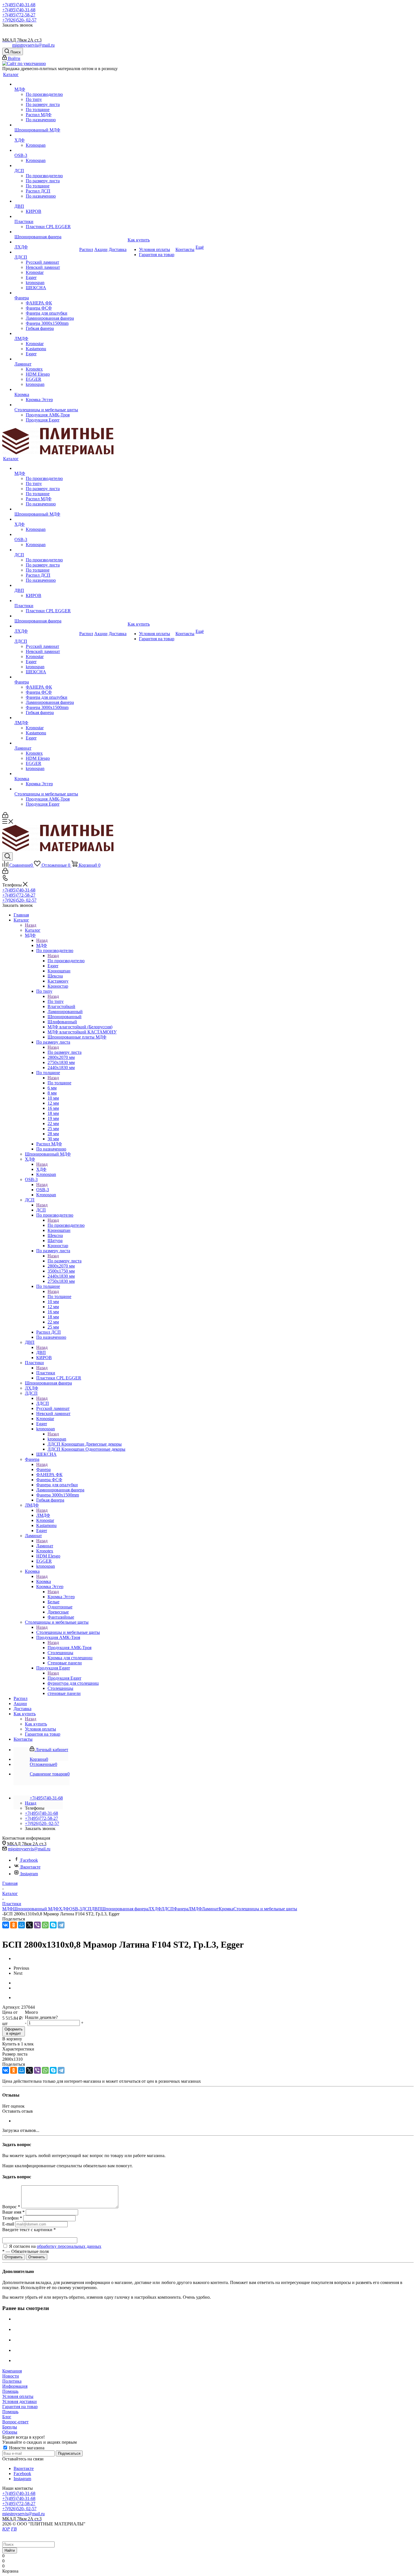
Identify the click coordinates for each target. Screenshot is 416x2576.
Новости (11, 2376)
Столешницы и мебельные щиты (68, 1632)
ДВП (41, 1352)
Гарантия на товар (20, 2407)
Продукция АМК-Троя (69, 1648)
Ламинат (45, 1546)
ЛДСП (43, 1403)
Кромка (44, 1581)
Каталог (33, 930)
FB (14, 2529)
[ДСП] (46, 166)
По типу (56, 1001)
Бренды (10, 2427)
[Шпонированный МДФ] (46, 125)
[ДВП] (46, 201)
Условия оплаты (18, 2396)
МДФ (42, 945)
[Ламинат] (46, 359)
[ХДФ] (46, 135)
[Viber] (37, 1925)
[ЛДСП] (46, 252)
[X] (29, 1925)
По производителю (66, 961)
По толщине (59, 1083)
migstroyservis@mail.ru (33, 45)
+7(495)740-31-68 (19, 5)
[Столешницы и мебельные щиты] (46, 405)
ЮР (6, 2529)
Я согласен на (55, 2246)
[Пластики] (46, 217)
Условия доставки (20, 2401)
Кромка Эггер (61, 1597)
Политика (12, 2381)
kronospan (57, 1439)
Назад (31, 925)
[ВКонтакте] (6, 1925)
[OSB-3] (46, 150)
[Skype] (53, 1925)
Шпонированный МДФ (36, 1909)
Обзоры (10, 2432)
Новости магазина (26, 2448)
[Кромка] (46, 390)
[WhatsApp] (45, 1925)
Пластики (46, 1373)
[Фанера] (46, 293)
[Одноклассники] (14, 1925)
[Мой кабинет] (5, 817)
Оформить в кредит (14, 2031)
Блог (7, 2417)
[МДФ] (46, 84)
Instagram (29, 1874)
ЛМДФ (43, 1515)
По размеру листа (65, 1052)
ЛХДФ (155, 1909)
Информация (15, 2386)
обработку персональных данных (69, 2246)
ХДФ (41, 1169)
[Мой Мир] (22, 1925)
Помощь (10, 2391)
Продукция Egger (64, 1678)
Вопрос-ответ (15, 2422)
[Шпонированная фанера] (46, 232)
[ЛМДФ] (46, 334)
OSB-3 (43, 1190)
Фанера (43, 1469)
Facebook (29, 1860)
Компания (12, 2371)
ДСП (41, 1210)
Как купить (36, 1724)
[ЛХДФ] (46, 242)
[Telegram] (61, 1925)
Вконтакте (30, 1867)
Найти (10, 2550)
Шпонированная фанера (125, 1909)
